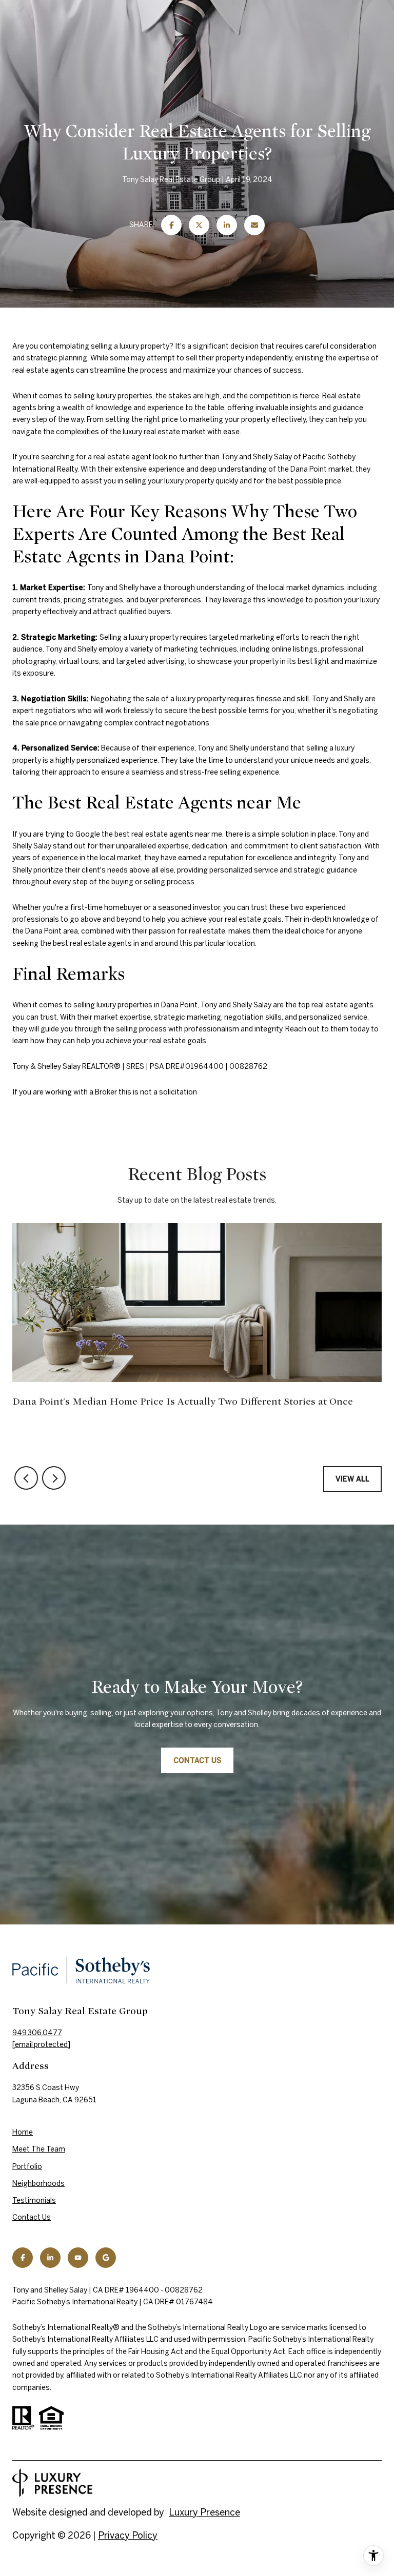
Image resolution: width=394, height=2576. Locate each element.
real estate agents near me (177, 834)
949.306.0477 (37, 2033)
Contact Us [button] (197, 1760)
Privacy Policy (128, 2535)
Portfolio (27, 2166)
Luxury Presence (204, 2512)
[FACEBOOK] (23, 2258)
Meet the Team (39, 2149)
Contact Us (32, 2217)
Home (23, 2132)
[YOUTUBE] (78, 2258)
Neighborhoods (38, 2183)
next (54, 1478)
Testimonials (34, 2200)
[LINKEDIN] (50, 2258)
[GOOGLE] (106, 2258)
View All (352, 1479)
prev (26, 1478)
